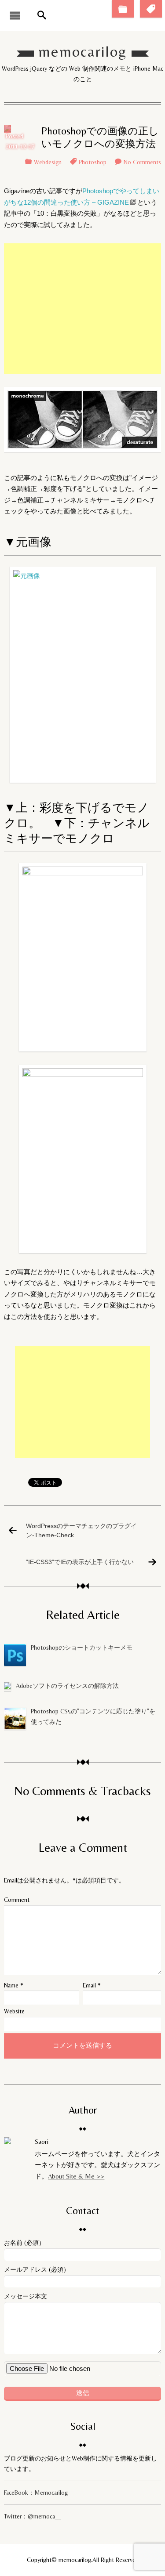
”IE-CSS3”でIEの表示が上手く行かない (80, 1561)
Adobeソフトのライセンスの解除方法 (67, 1686)
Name (11, 1985)
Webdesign (48, 162)
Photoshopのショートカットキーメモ (82, 1647)
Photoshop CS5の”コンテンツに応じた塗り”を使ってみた (93, 1716)
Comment (17, 1900)
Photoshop (93, 162)
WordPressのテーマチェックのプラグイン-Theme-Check (81, 1530)
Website (14, 2011)
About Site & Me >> (76, 2176)
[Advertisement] (83, 309)
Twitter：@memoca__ (33, 2516)
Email (89, 1985)
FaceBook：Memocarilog (36, 2493)
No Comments (142, 162)
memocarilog (82, 52)
